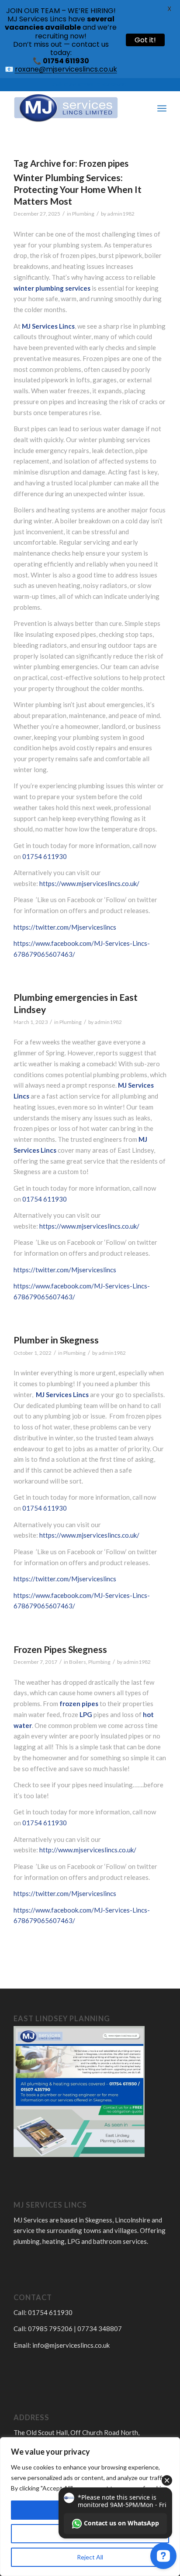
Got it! (145, 40)
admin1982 (121, 214)
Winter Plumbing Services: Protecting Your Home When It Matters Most (78, 189)
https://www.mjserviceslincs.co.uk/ (89, 883)
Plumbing (83, 214)
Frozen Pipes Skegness (60, 1649)
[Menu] (162, 108)
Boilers (78, 1662)
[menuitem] (143, 108)
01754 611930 (45, 856)
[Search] (143, 108)
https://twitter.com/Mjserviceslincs (65, 927)
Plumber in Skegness (56, 1340)
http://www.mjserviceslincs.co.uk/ (88, 1850)
